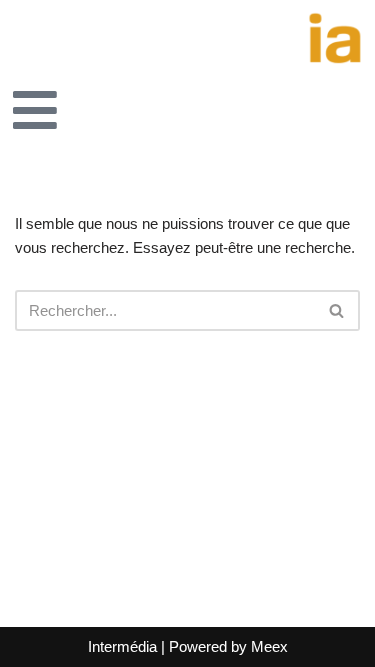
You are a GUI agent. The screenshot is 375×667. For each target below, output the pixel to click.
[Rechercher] (337, 310)
